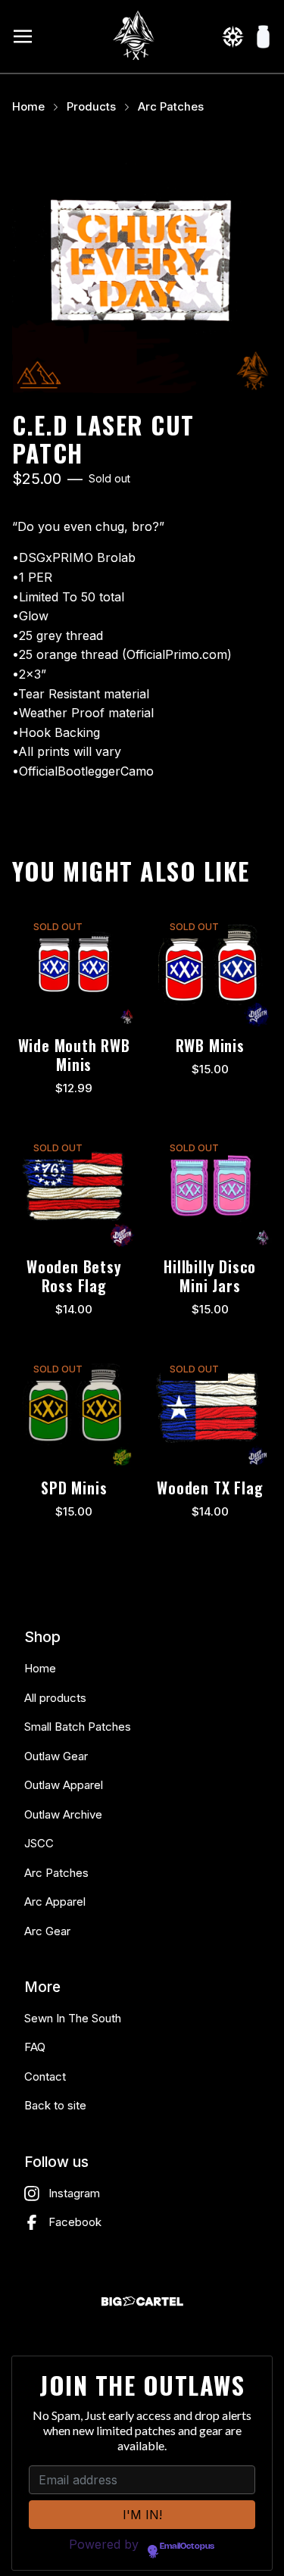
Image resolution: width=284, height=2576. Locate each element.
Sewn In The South (73, 2018)
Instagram (74, 2193)
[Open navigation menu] (23, 36)
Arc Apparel (55, 1902)
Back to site (55, 2105)
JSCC (39, 1843)
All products (55, 1698)
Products (91, 107)
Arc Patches (171, 107)
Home (28, 107)
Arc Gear (47, 1931)
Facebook (75, 2222)
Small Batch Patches (78, 1727)
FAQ (35, 2047)
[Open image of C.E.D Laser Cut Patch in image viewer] (142, 263)
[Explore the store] (233, 36)
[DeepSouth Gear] (135, 36)
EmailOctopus (187, 2546)
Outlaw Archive (63, 1814)
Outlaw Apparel (64, 1785)
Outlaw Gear (56, 1756)
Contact (45, 2076)
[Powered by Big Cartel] (142, 2301)
